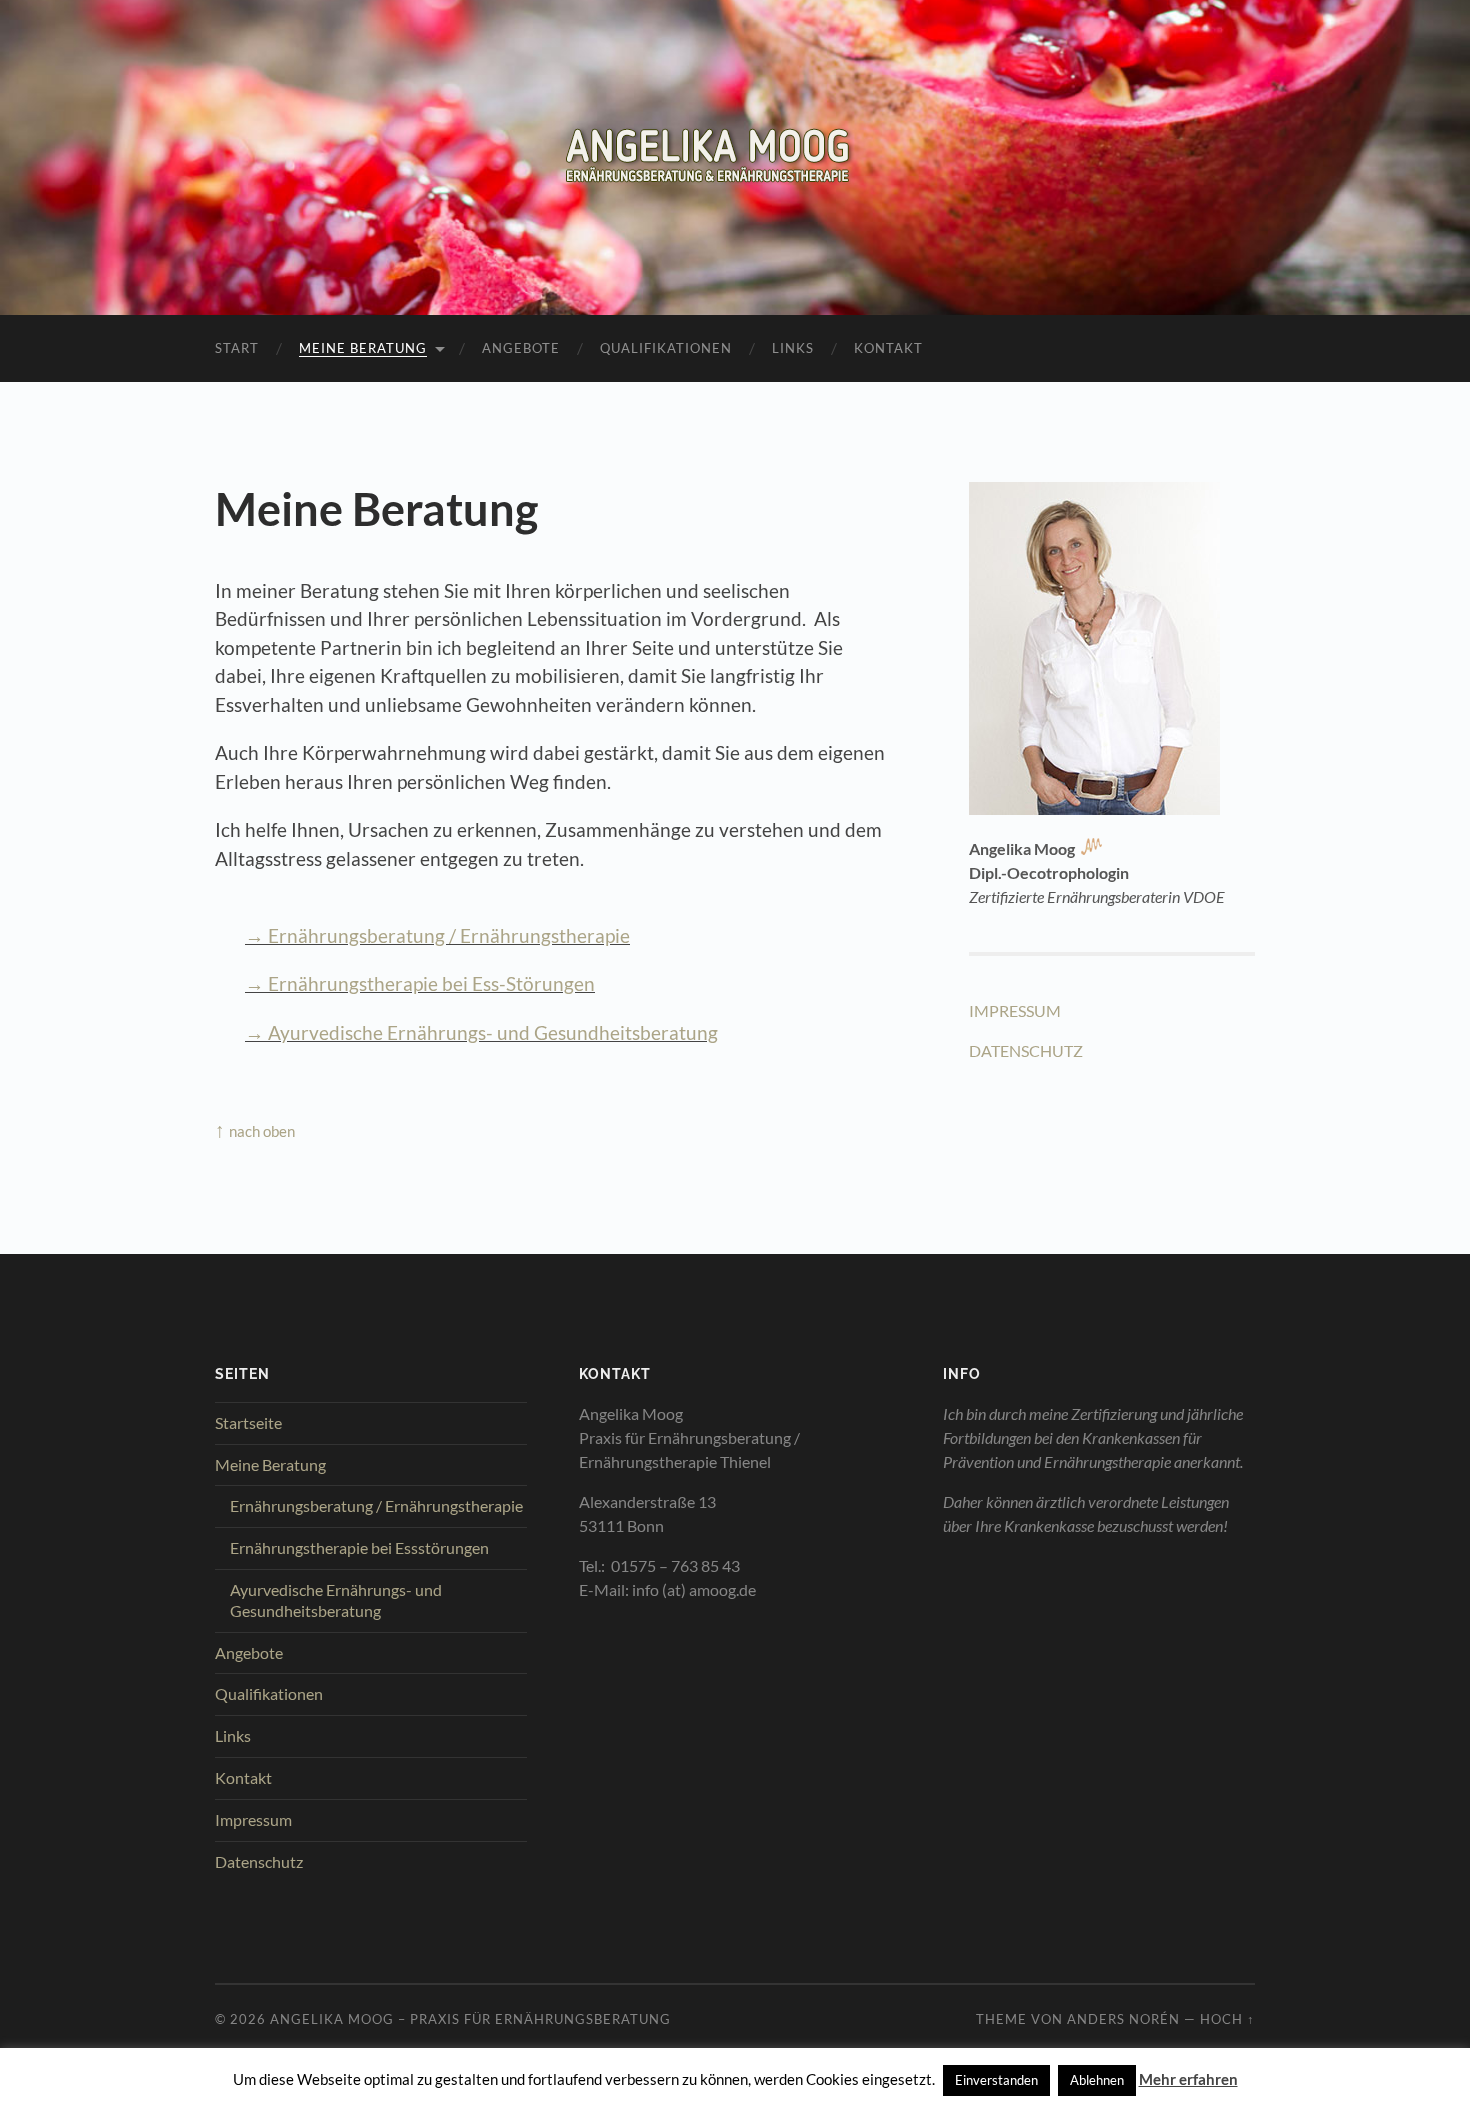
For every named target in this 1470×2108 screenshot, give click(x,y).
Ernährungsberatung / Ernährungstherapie (376, 1505)
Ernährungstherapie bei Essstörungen (359, 1547)
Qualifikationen (666, 348)
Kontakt (888, 348)
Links (793, 348)
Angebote (521, 348)
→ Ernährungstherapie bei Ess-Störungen (420, 983)
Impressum (253, 1819)
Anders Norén (1123, 2019)
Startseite (248, 1422)
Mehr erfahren (1188, 2079)
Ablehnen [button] (1097, 2080)
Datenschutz (259, 1861)
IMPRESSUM (1015, 1010)
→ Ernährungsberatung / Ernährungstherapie (437, 935)
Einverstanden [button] (996, 2080)
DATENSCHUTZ (1026, 1050)
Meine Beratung (363, 348)
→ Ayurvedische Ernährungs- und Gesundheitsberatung (481, 1032)
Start (237, 348)
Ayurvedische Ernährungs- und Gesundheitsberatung (336, 1600)
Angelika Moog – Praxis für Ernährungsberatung (470, 2019)
